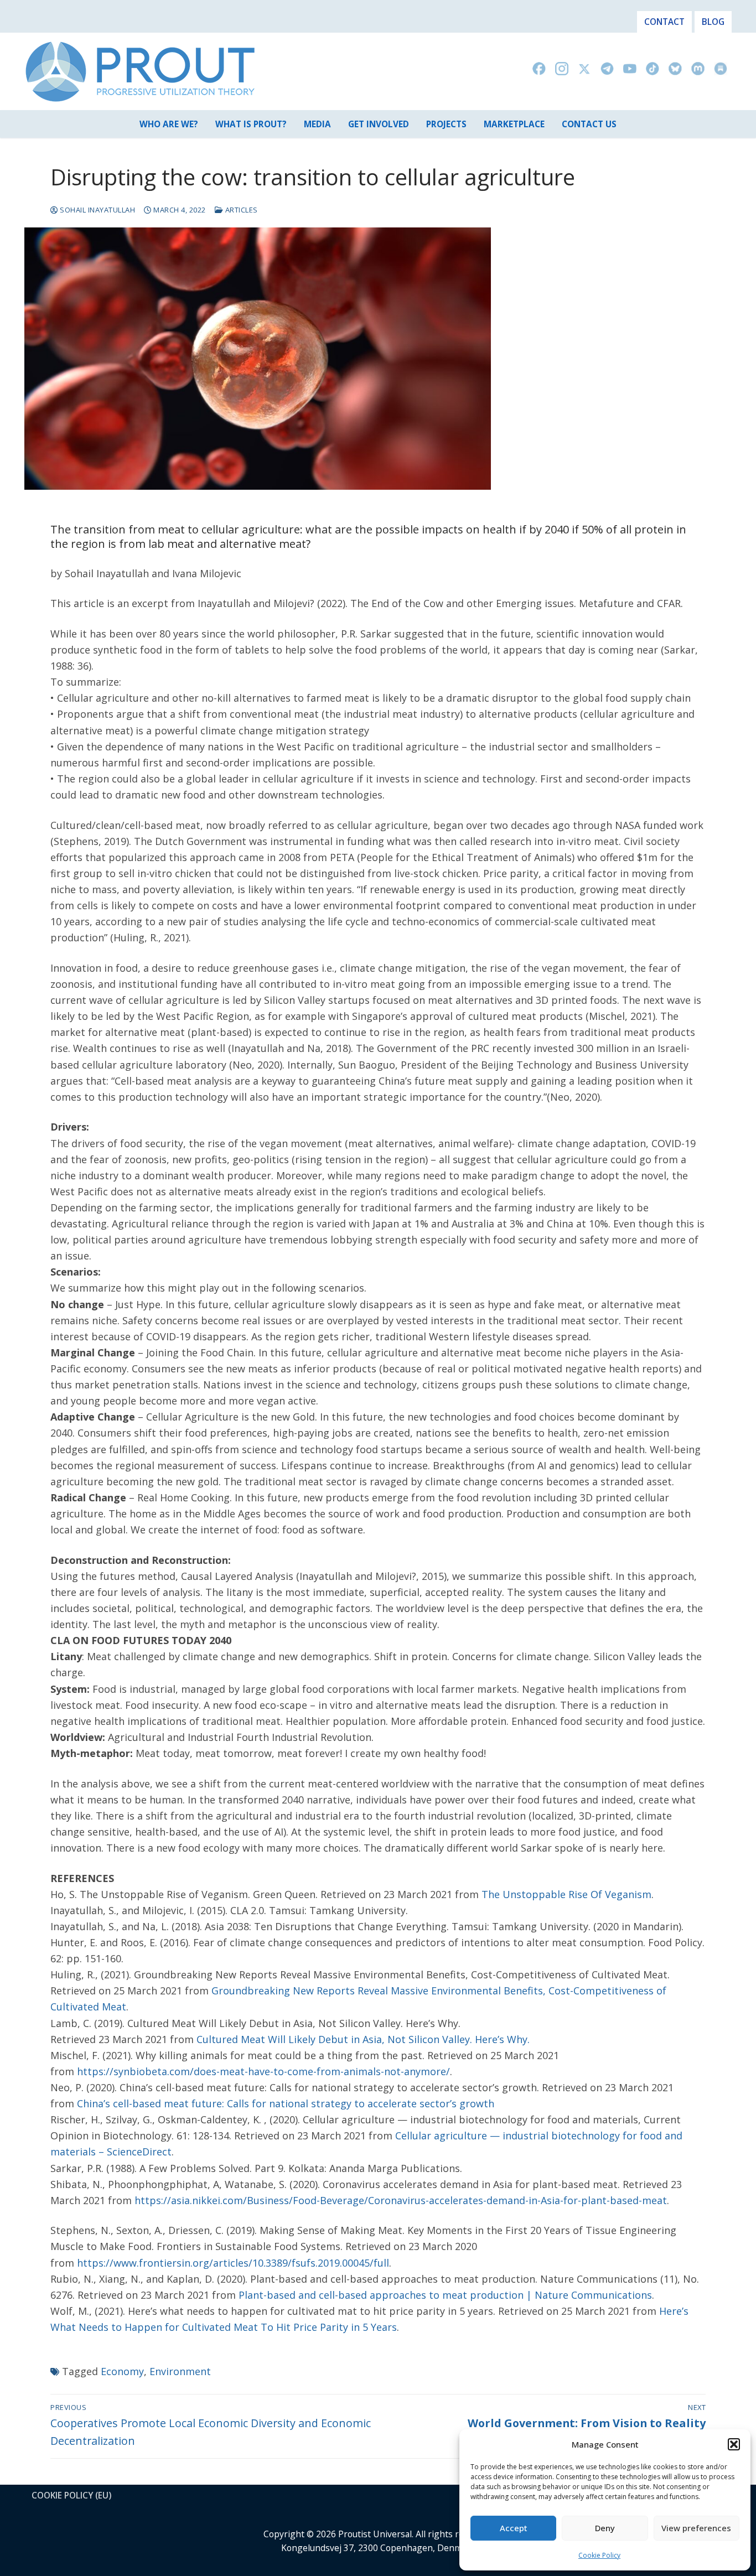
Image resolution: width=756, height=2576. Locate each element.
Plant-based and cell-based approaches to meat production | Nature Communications (445, 2295)
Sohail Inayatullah (97, 210)
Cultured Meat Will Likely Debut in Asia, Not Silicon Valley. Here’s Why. (363, 2039)
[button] (734, 2444)
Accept (514, 2528)
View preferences (696, 2528)
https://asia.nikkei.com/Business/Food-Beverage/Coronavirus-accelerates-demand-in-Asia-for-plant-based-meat (401, 2200)
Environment (180, 2371)
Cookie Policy (599, 2555)
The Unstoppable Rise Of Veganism (566, 1894)
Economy (122, 2371)
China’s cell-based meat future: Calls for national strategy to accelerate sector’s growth (286, 2103)
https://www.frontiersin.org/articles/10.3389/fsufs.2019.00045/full (233, 2263)
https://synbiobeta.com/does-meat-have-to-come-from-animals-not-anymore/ (263, 2071)
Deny (605, 2528)
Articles (240, 210)
